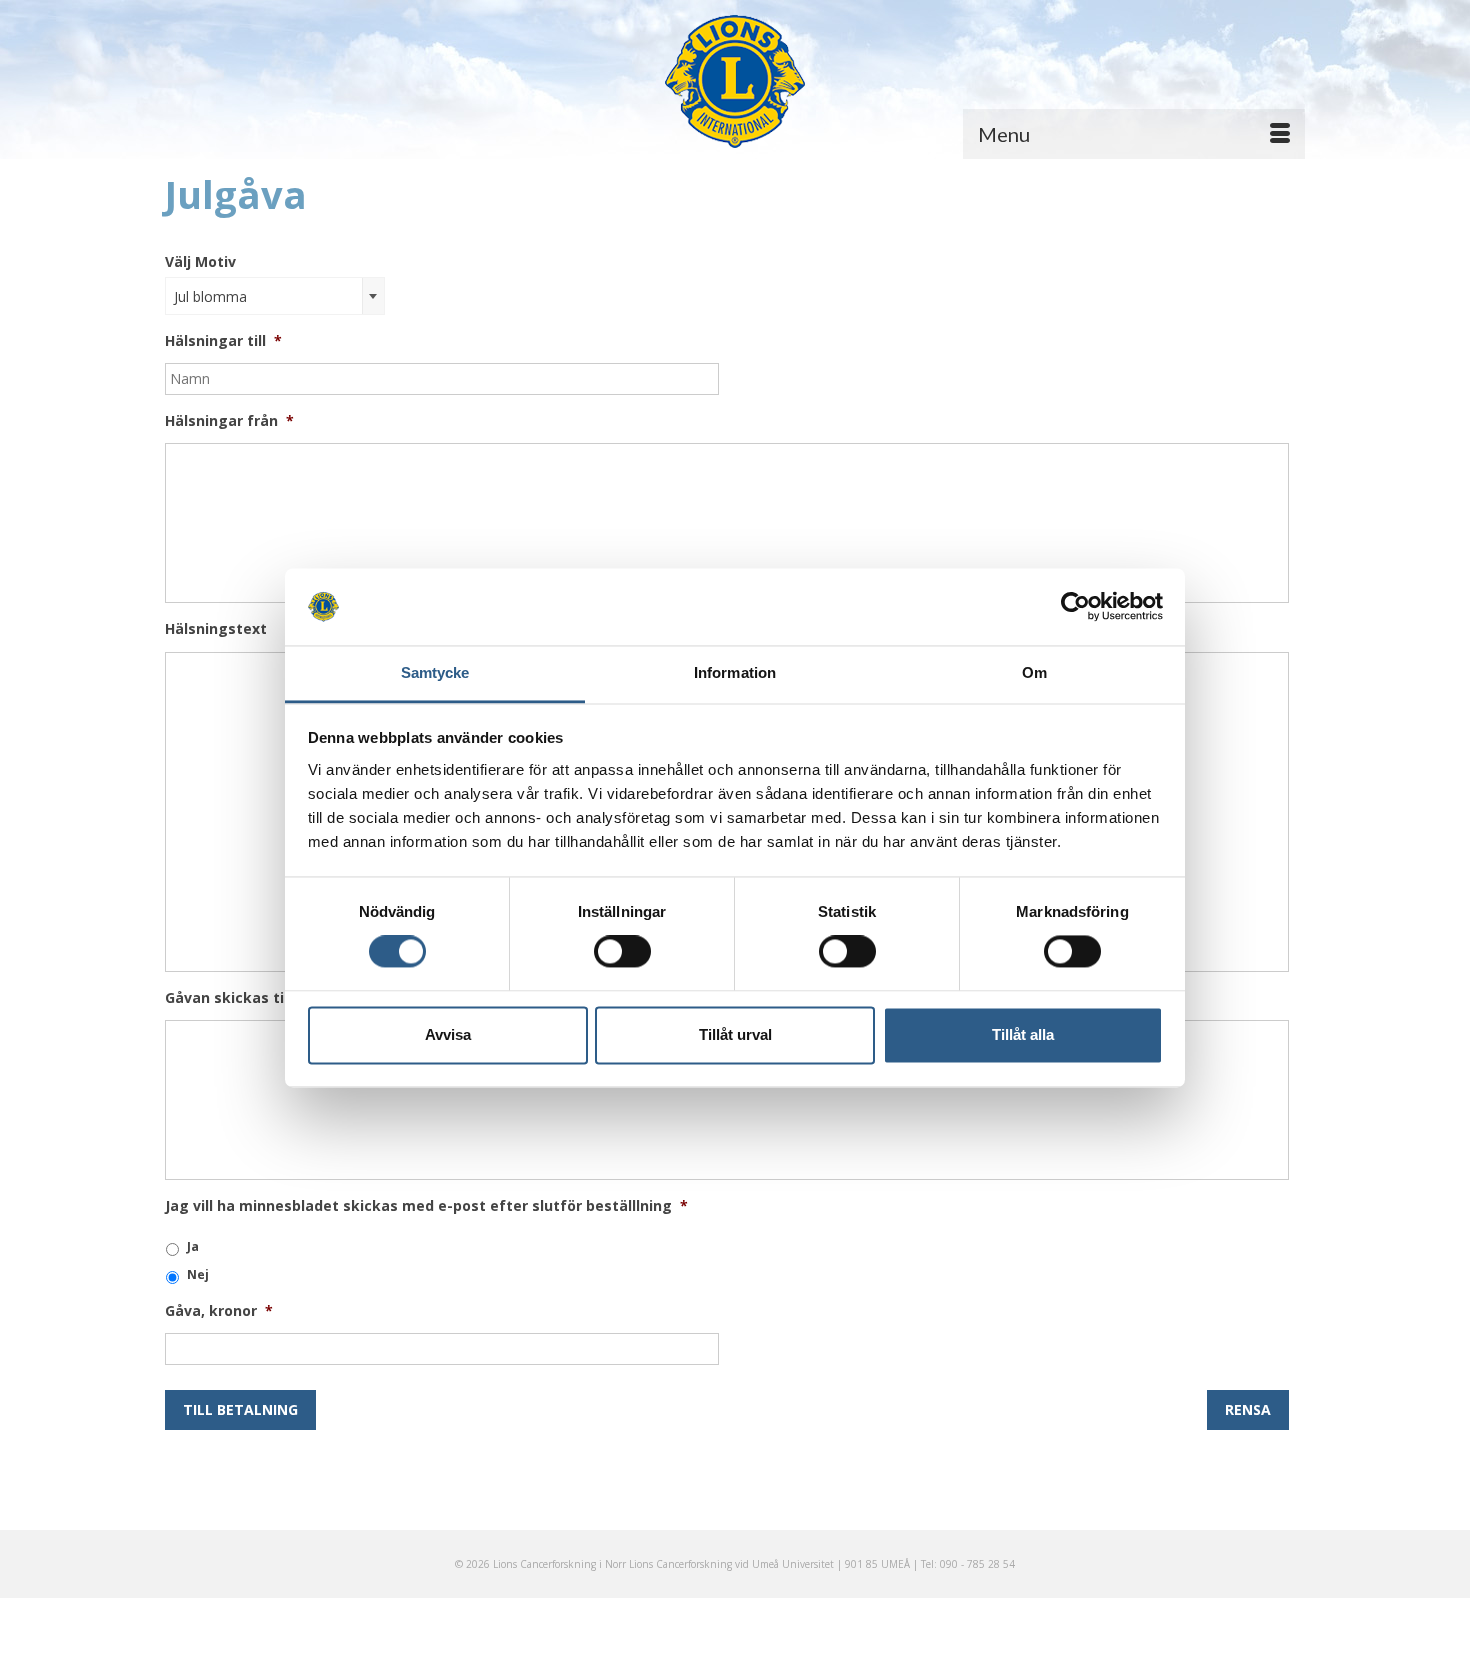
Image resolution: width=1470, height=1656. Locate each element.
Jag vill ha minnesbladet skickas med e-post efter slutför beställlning (426, 1206)
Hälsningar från (229, 421)
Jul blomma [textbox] (210, 296)
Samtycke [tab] (435, 672)
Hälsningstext (216, 629)
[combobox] (275, 296)
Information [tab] (735, 672)
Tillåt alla (1023, 1034)
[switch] (622, 952)
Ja (193, 1246)
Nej (198, 1274)
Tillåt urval (735, 1034)
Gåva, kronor (219, 1311)
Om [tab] (1034, 672)
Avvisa (448, 1034)
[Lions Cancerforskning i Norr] (735, 81)
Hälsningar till (223, 341)
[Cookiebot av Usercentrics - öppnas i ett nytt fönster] (1075, 607)
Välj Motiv (200, 261)
